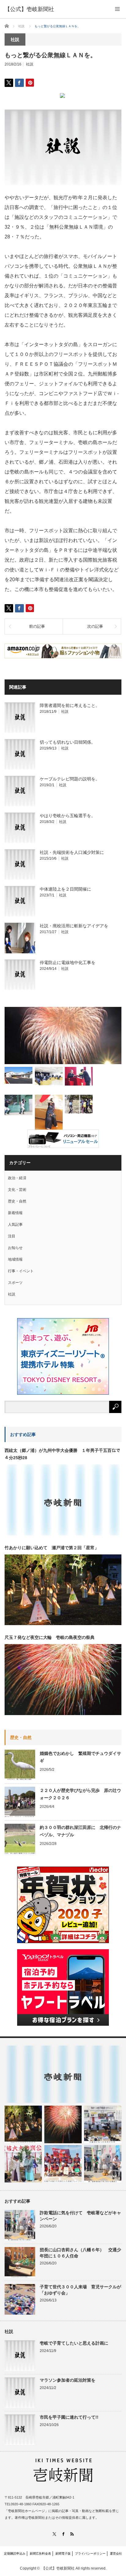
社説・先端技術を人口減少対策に (72, 852)
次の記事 (95, 626)
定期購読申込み (15, 2554)
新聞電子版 (63, 2554)
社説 (30, 64)
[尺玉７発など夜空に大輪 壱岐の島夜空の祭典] (63, 2124)
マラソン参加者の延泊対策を (68, 2380)
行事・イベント (21, 1271)
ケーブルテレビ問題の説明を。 (70, 779)
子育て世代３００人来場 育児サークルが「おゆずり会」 (80, 2290)
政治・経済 (17, 1178)
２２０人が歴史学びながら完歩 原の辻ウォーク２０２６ (80, 1794)
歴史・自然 (17, 1201)
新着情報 (15, 1213)
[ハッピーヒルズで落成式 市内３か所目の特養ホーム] (19, 1075)
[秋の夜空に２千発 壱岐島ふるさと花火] (63, 1036)
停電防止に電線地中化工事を (68, 963)
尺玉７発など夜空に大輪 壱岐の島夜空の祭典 (50, 1637)
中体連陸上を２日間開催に (65, 889)
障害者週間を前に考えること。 (70, 705)
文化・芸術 (17, 1190)
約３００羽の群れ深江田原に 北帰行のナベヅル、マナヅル (80, 1831)
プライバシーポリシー (90, 2554)
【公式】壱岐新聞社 (29, 9)
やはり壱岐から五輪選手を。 (68, 816)
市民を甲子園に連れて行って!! (69, 2417)
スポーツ (15, 1283)
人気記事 (15, 1224)
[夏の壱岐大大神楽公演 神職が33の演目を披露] (23, 2164)
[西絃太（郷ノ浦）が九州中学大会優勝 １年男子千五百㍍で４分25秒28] (63, 2074)
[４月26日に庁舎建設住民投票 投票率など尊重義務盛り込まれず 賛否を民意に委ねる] (49, 1076)
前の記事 (37, 626)
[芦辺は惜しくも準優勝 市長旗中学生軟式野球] (19, 1105)
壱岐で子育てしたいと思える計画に (74, 2343)
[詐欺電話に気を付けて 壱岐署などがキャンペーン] (103, 2164)
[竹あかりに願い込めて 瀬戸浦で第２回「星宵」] (23, 2124)
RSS (72, 2534)
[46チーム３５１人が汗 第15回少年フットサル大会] (79, 1104)
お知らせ (15, 1248)
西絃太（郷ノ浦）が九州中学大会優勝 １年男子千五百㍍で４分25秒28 (62, 1454)
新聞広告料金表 (40, 2554)
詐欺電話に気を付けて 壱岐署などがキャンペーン (80, 2216)
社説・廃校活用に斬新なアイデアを (74, 926)
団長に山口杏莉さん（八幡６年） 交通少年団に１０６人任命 (80, 2253)
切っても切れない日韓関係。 (68, 742)
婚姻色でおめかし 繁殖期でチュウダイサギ (80, 1757)
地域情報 (15, 1259)
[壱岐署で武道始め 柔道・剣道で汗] (49, 1114)
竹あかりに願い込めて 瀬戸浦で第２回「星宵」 (52, 1548)
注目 (12, 1236)
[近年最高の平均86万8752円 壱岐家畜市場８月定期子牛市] (103, 2124)
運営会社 (116, 2554)
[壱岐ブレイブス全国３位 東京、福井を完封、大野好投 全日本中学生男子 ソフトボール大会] (63, 2164)
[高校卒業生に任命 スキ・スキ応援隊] (79, 1076)
